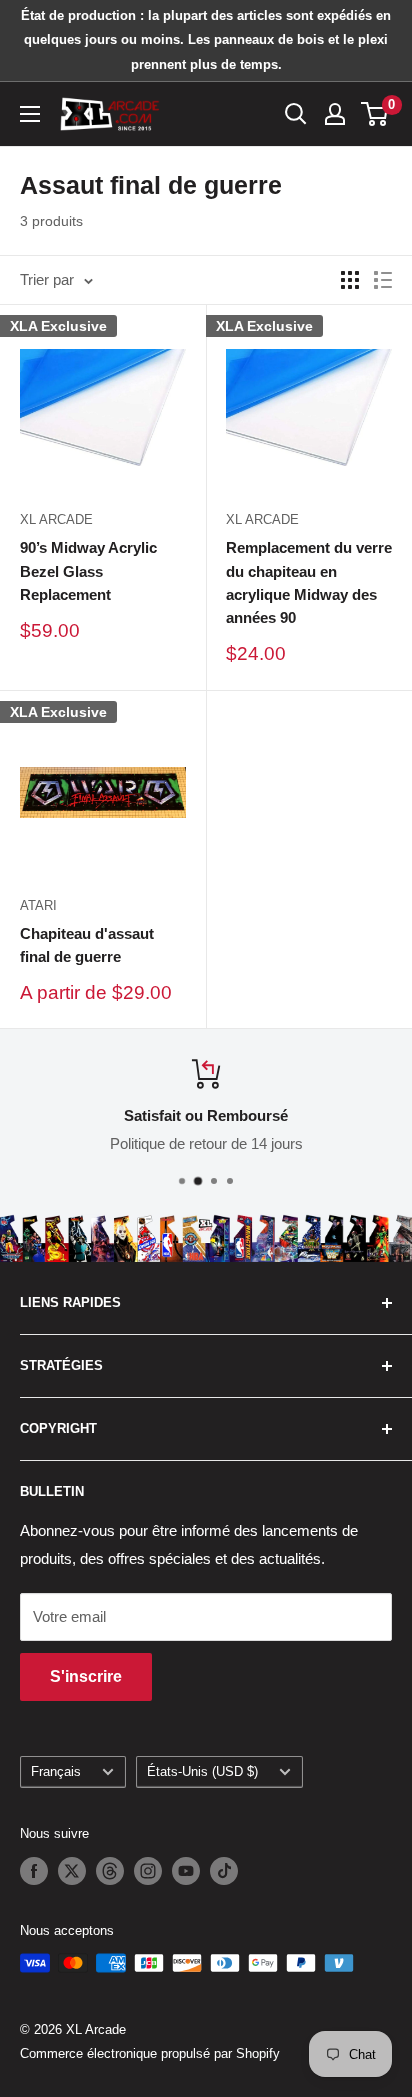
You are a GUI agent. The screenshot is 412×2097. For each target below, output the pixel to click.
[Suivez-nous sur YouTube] (186, 1871)
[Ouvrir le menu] (30, 114)
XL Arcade (56, 519)
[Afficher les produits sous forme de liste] (383, 280)
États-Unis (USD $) (202, 1771)
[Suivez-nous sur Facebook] (34, 1871)
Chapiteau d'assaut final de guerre (87, 945)
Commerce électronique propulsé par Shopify (150, 2053)
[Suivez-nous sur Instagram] (148, 1871)
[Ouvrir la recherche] (296, 114)
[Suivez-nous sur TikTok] (224, 1871)
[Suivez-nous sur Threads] (110, 1871)
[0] (375, 114)
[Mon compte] (335, 114)
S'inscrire (86, 1676)
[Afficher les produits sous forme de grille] (350, 280)
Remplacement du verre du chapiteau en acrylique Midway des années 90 (309, 582)
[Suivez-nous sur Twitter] (72, 1871)
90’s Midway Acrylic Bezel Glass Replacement (88, 571)
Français (56, 1771)
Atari (38, 905)
